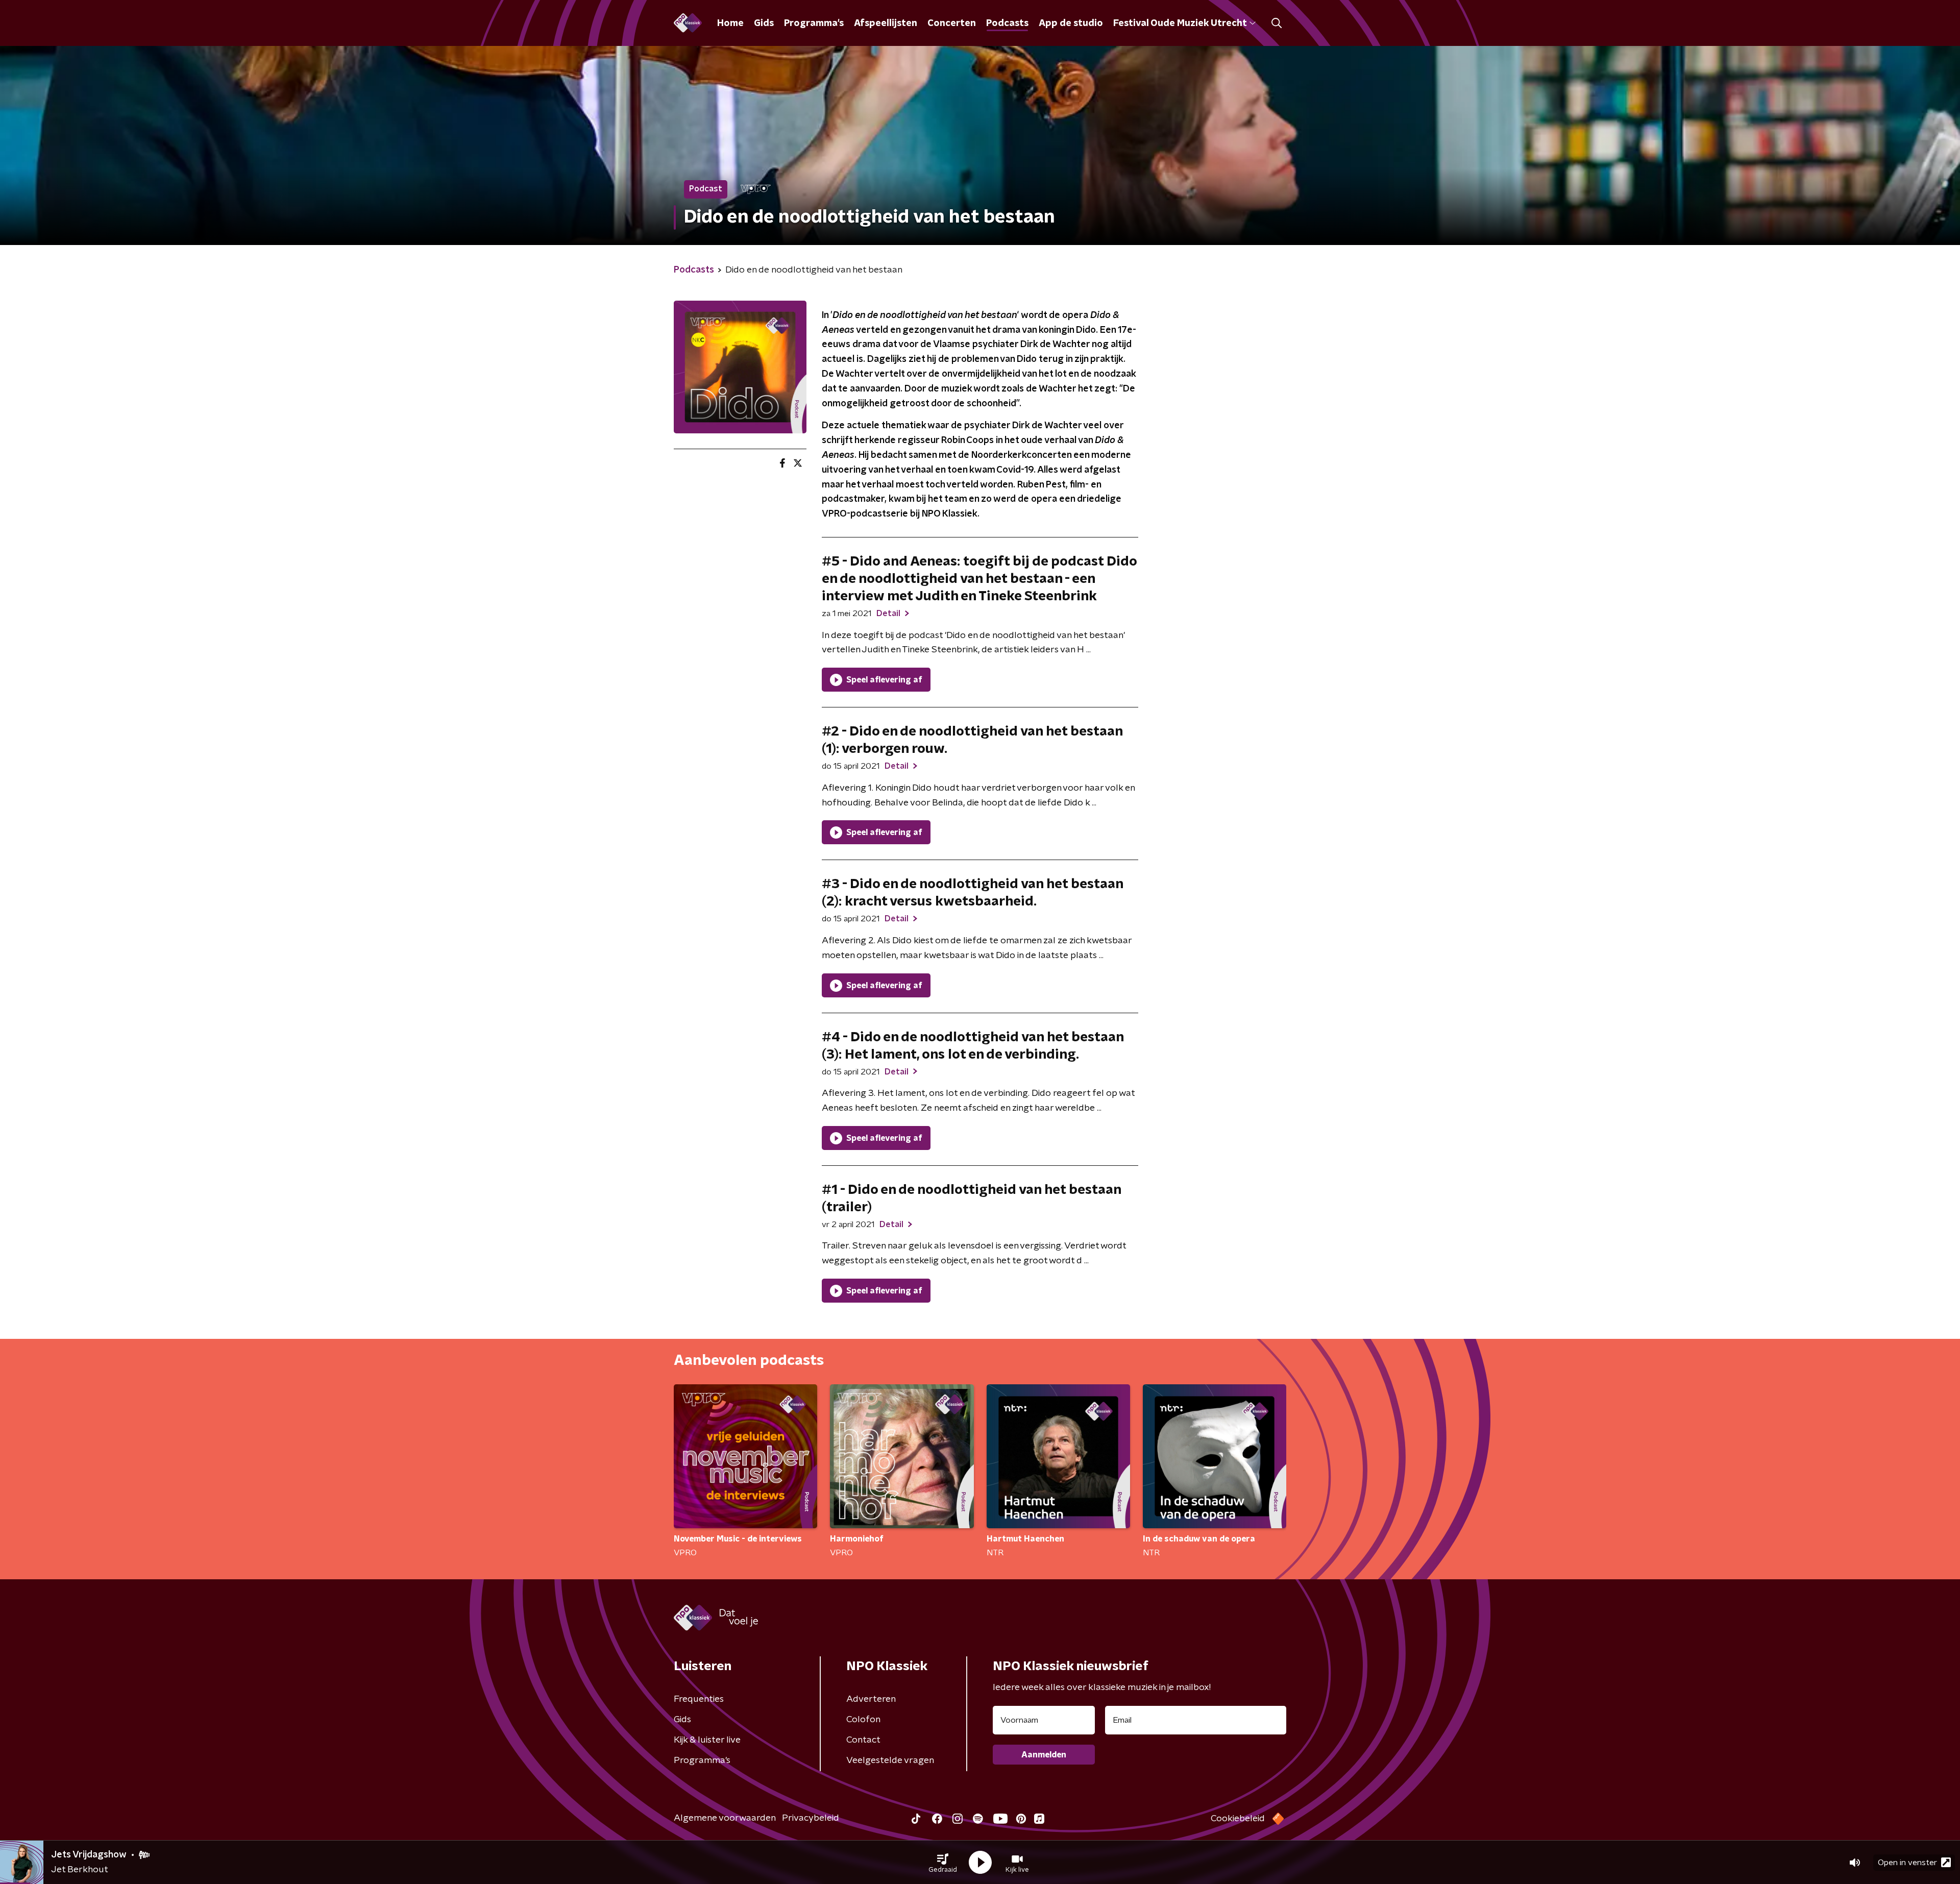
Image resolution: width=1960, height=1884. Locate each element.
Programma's (814, 23)
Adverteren (871, 1699)
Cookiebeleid (1238, 1819)
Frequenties (699, 1699)
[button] (943, 1863)
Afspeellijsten (886, 23)
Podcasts (1007, 23)
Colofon (863, 1720)
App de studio (1071, 23)
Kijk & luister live (707, 1740)
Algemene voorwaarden (725, 1818)
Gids (764, 23)
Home (730, 23)
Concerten (952, 23)
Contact (863, 1740)
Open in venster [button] (1907, 1863)
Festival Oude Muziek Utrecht (1180, 23)
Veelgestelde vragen (890, 1760)
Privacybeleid (811, 1818)
